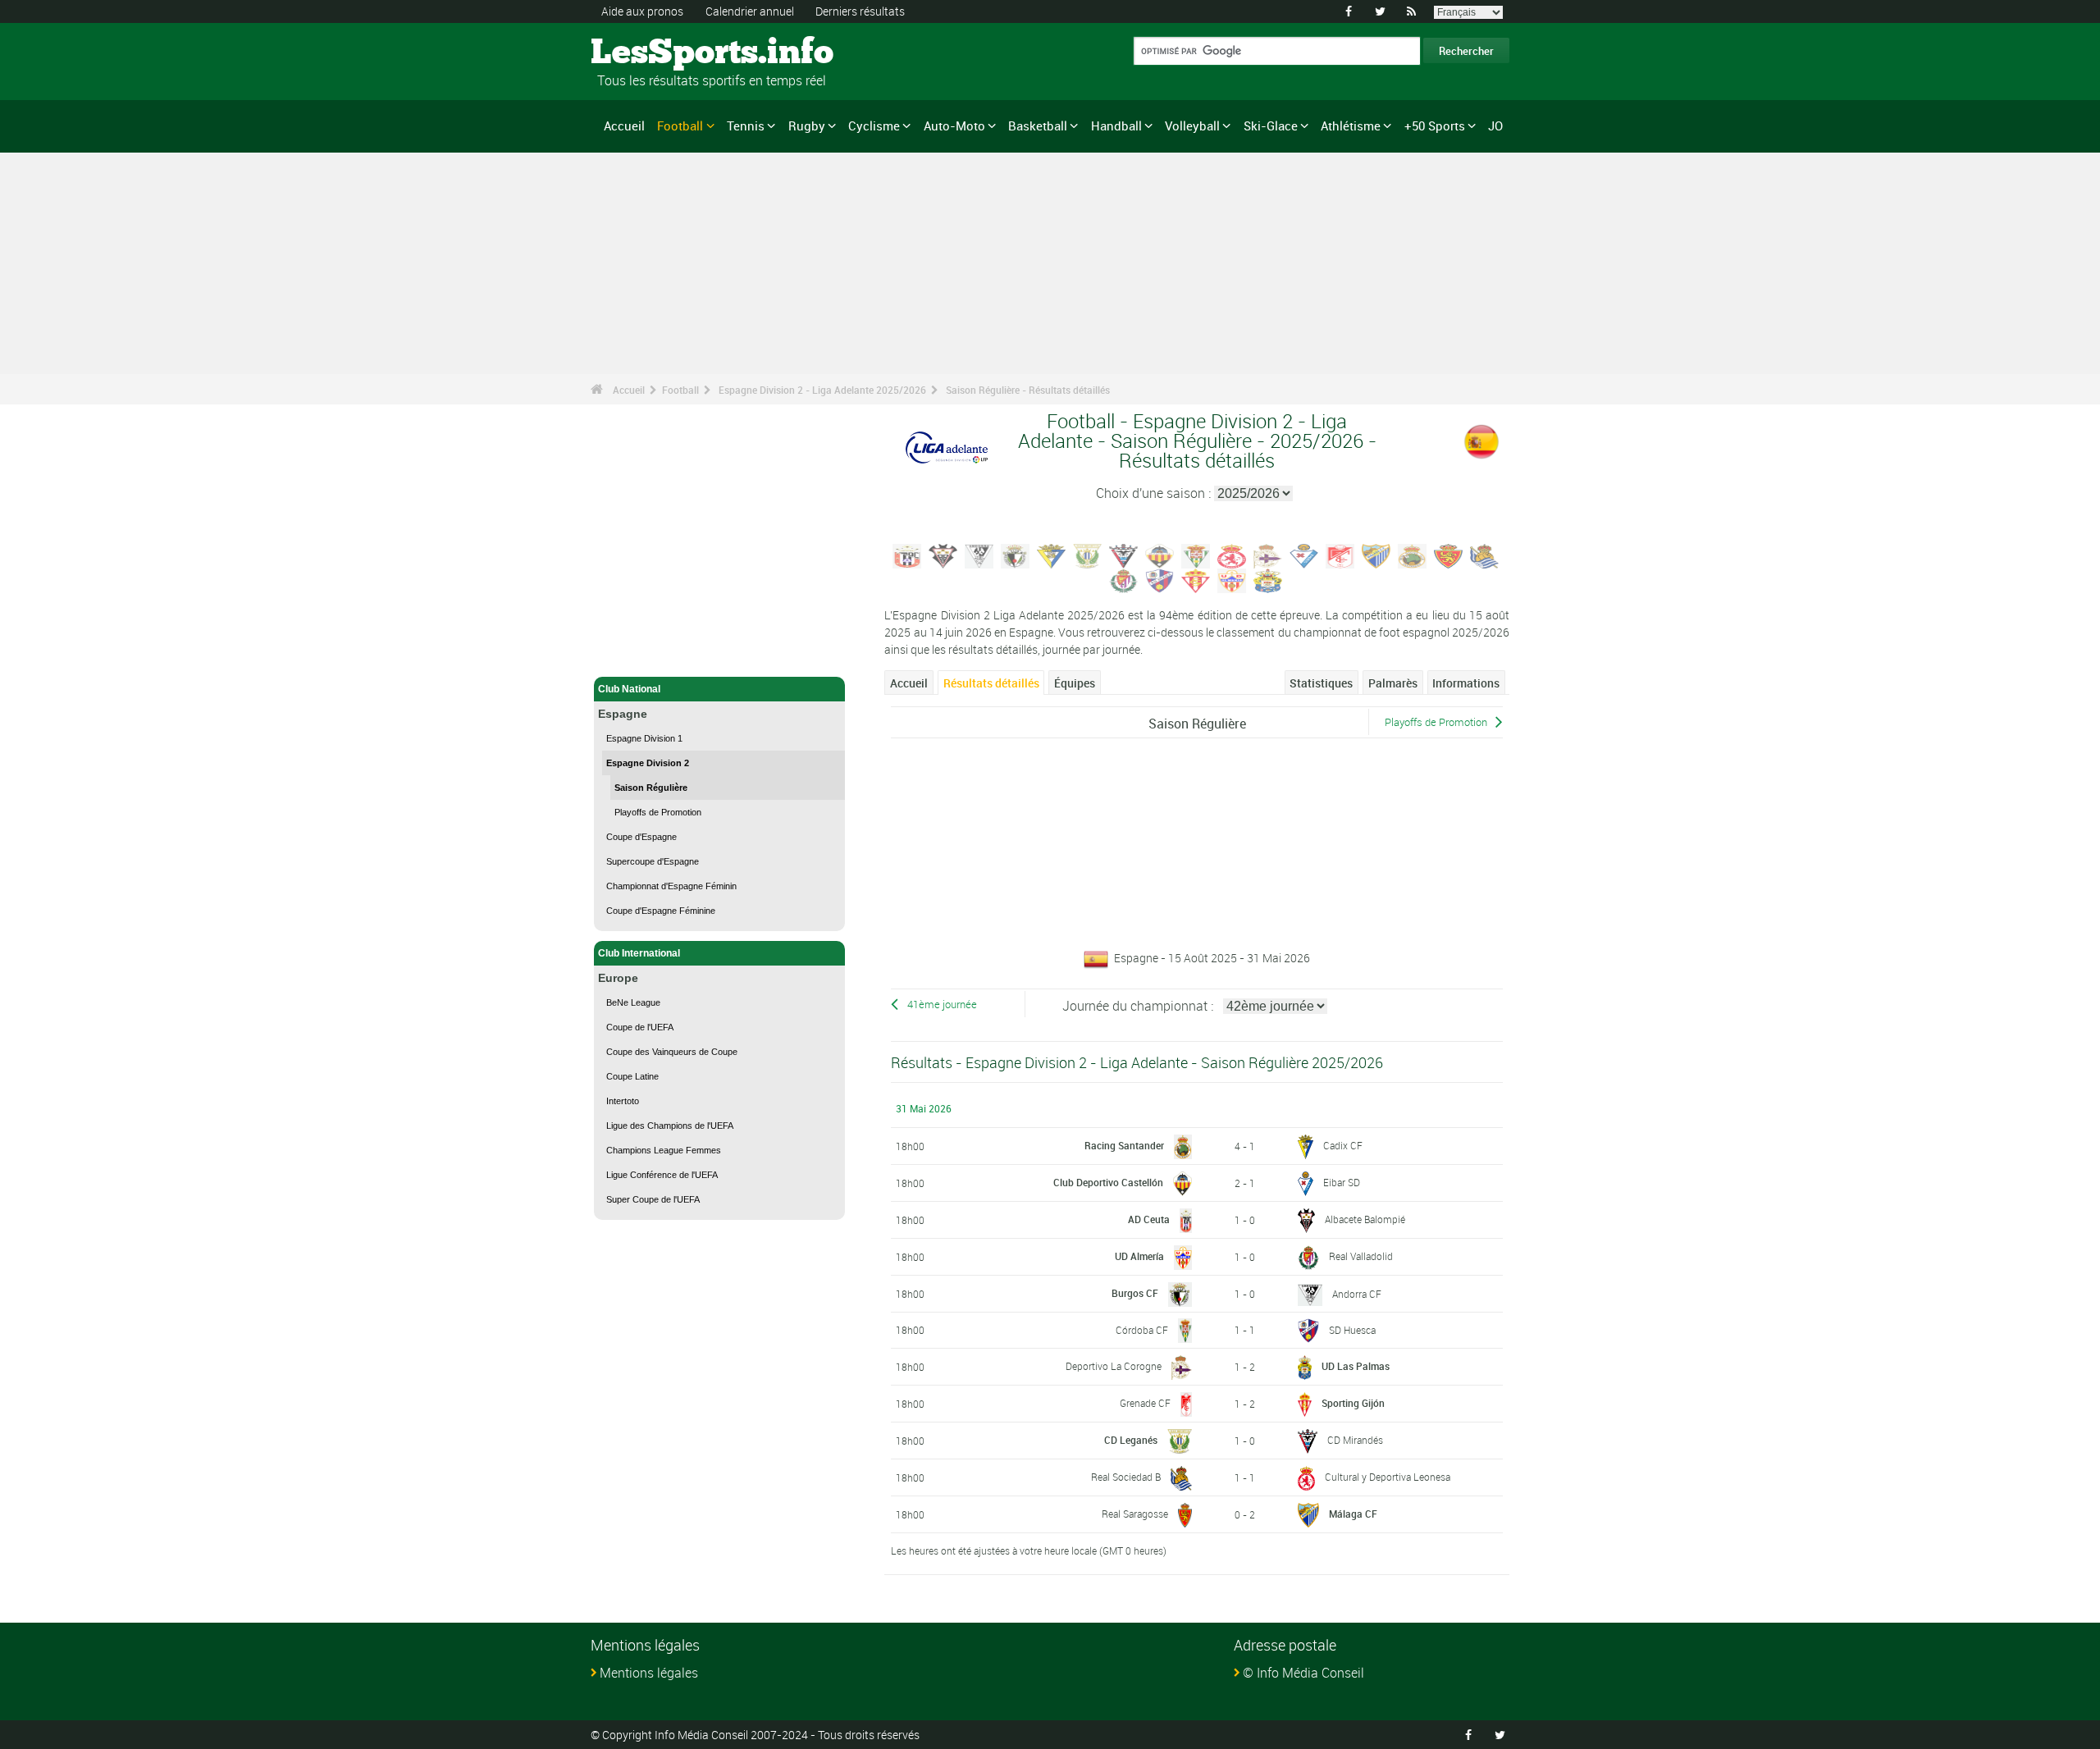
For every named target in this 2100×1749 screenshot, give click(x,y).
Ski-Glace (1271, 126)
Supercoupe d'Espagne (653, 861)
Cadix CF (1343, 1145)
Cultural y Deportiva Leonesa (1388, 1477)
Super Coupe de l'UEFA (653, 1199)
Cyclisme (874, 126)
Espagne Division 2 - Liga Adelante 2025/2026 (822, 390)
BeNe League (633, 1002)
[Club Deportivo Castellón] (1160, 555)
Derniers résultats (860, 11)
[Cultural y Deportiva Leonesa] (1232, 555)
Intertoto (623, 1101)
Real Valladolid (1361, 1256)
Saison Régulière (651, 788)
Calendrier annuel (750, 11)
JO (1495, 126)
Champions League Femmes (664, 1150)
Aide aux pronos (642, 11)
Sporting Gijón (1353, 1403)
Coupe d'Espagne (641, 837)
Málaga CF (1353, 1514)
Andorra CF (1357, 1294)
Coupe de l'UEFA (640, 1027)
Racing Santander (1124, 1145)
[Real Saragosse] (1449, 555)
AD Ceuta (1149, 1219)
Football (680, 126)
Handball (1116, 126)
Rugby (807, 126)
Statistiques (1321, 683)
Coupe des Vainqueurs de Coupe (672, 1052)
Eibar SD (1342, 1182)
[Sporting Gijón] (1196, 579)
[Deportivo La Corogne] (1268, 555)
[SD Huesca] (1160, 579)
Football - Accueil (638, 655)
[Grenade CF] (1340, 555)
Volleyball (1192, 126)
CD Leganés (1131, 1440)
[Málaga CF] (1376, 555)
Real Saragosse (1135, 1514)
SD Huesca (1352, 1330)
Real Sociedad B (1126, 1477)
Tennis (746, 126)
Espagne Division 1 (644, 738)
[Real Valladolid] (1124, 579)
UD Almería (1139, 1256)
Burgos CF (1135, 1293)
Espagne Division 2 (648, 763)
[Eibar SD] (1304, 555)
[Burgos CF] (1016, 555)
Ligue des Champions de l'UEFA (670, 1126)
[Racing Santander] (1413, 555)
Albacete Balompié (1365, 1219)
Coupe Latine (632, 1076)
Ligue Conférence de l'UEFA (662, 1175)
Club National (629, 689)
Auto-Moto (954, 126)
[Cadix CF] (1052, 555)
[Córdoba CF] (1196, 555)
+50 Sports (1435, 126)
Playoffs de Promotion (658, 812)
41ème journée (942, 1005)
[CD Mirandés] (1124, 555)
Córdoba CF (1142, 1330)
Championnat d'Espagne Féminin (671, 886)
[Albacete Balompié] (943, 555)
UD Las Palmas (1356, 1366)
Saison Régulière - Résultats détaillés (1028, 390)
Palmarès (1393, 683)
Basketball (1038, 126)
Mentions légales (649, 1673)
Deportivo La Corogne (1114, 1366)
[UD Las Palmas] (1268, 579)
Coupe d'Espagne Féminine (661, 911)
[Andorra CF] (979, 555)
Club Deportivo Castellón (1108, 1182)
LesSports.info (653, 53)
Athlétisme (1351, 126)
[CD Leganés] (1088, 555)
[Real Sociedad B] (1485, 555)
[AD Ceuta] (907, 555)
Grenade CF (1145, 1403)
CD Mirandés (1355, 1440)
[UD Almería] (1232, 579)
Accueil (624, 126)
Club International (639, 953)
